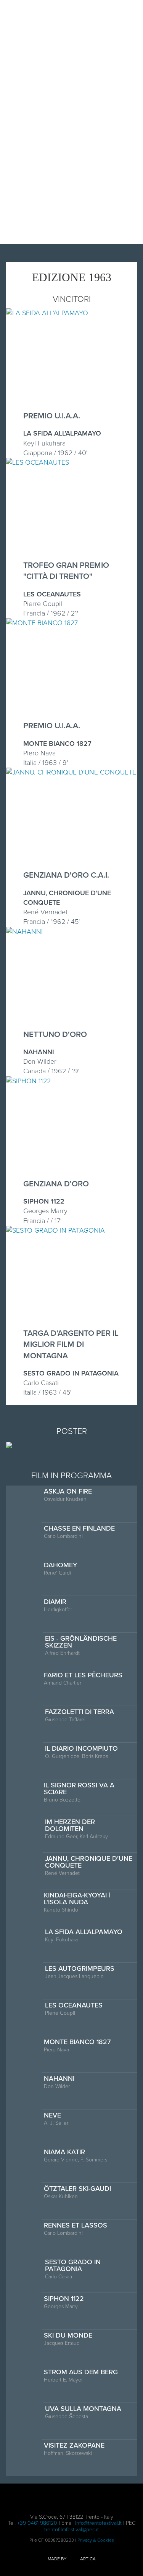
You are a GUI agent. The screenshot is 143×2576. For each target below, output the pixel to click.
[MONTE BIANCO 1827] (42, 623)
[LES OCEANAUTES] (38, 462)
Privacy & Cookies (96, 2540)
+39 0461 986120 (37, 2523)
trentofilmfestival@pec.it (71, 2530)
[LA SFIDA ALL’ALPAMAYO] (47, 313)
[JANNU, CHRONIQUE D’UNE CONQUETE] (71, 772)
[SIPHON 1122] (28, 1081)
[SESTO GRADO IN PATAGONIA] (55, 1230)
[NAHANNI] (24, 932)
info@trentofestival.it (98, 2523)
